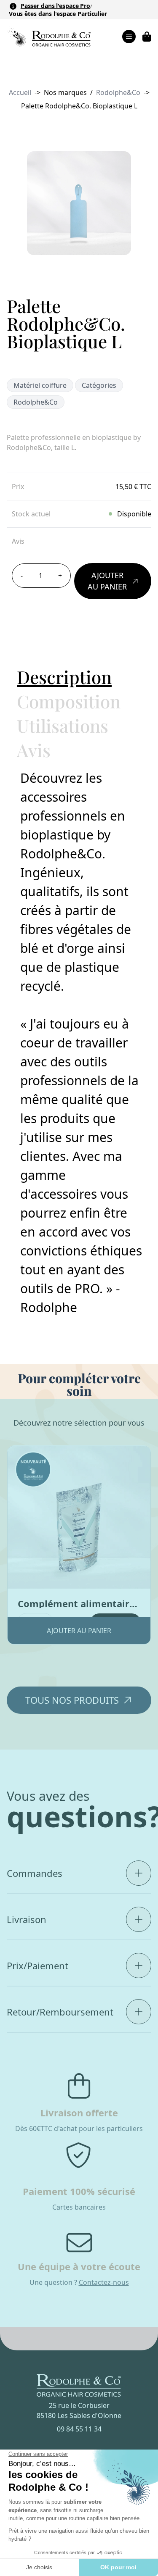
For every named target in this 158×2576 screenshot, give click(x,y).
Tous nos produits (72, 1700)
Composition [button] (69, 701)
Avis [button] (34, 750)
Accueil (20, 92)
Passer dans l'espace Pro (55, 6)
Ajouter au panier (107, 581)
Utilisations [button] (63, 726)
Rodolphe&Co (118, 92)
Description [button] (64, 677)
